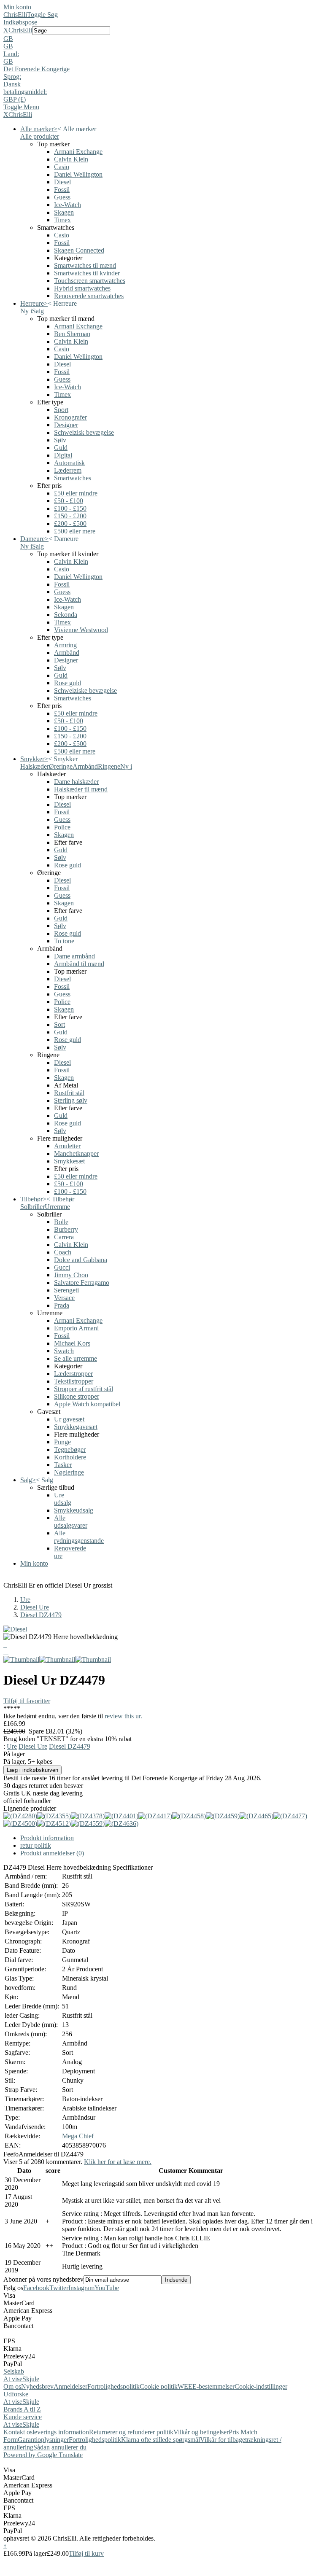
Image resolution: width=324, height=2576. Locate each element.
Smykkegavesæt (76, 1427)
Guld (61, 448)
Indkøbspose (20, 22)
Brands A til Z (22, 2409)
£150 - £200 (70, 516)
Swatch (64, 1351)
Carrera (64, 1237)
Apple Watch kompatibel (87, 1404)
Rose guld (67, 683)
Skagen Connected (79, 250)
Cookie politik (159, 2386)
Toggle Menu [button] (21, 107)
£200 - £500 (70, 524)
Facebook (36, 2288)
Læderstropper (73, 1374)
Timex (62, 220)
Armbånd (67, 653)
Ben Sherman (72, 334)
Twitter (59, 2288)
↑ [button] (5, 2546)
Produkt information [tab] (47, 1838)
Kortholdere (70, 1457)
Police (62, 827)
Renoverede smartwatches (89, 296)
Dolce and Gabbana (81, 1260)
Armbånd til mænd (79, 964)
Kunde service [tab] (23, 2417)
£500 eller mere (75, 531)
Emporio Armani (76, 1328)
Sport (61, 410)
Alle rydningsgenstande (79, 1537)
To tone (64, 941)
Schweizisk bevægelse (84, 432)
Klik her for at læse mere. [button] (118, 2162)
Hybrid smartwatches (82, 288)
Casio (62, 167)
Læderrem (68, 470)
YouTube (107, 2288)
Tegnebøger (70, 1450)
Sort (59, 1024)
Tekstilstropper (74, 1381)
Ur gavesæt (69, 1419)
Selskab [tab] (14, 2371)
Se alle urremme (76, 1358)
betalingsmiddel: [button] (25, 92)
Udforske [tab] (16, 2394)
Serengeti (66, 1290)
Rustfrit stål (69, 1093)
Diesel (62, 182)
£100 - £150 (70, 508)
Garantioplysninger (43, 2440)
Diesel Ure (35, 1607)
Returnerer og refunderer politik (131, 2432)
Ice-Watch (67, 205)
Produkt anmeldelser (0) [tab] (52, 1853)
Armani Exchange (78, 152)
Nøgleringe (69, 1472)
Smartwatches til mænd (85, 265)
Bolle (61, 1222)
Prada (62, 1305)
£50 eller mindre (76, 493)
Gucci (62, 1267)
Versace (64, 1298)
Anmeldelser (70, 2386)
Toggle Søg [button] (42, 15)
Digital (63, 455)
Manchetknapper (76, 1153)
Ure (25, 1600)
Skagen (64, 212)
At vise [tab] (13, 2379)
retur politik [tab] (36, 1845)
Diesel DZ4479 (41, 1615)
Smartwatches (73, 478)
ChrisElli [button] (20, 30)
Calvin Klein (71, 159)
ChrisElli (15, 15)
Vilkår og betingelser (201, 2432)
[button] (162, 39)
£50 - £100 (69, 501)
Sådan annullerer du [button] (60, 2447)
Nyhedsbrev (37, 2386)
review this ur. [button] (123, 1716)
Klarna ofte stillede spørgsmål (161, 2440)
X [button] (6, 30)
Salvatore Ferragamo (82, 1283)
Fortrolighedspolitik (113, 2386)
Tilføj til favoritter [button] (27, 1701)
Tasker (63, 1465)
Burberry (66, 1229)
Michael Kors (72, 1343)
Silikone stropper (77, 1396)
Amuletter (67, 1146)
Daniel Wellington (78, 174)
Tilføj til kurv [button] (86, 2553)
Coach (63, 1252)
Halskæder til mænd (81, 789)
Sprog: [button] (12, 77)
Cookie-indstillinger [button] (261, 2386)
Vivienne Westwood (81, 630)
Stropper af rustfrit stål (84, 1389)
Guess (62, 197)
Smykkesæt (69, 1161)
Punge (62, 1442)
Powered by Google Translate (43, 2455)
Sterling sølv (71, 1100)
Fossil (62, 190)
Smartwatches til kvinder (87, 273)
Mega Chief (78, 2136)
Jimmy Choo (71, 1275)
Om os (12, 2386)
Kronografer (70, 417)
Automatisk (69, 463)
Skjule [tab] (31, 2379)
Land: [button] (11, 54)
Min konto (17, 7)
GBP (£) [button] (15, 99)
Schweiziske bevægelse (85, 690)
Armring (65, 645)
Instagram (81, 2288)
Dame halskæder (76, 782)
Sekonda (66, 615)
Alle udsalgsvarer (71, 1522)
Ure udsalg (63, 1499)
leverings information (61, 2432)
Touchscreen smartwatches (90, 281)
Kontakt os (18, 2432)
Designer (66, 425)
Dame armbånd (74, 956)
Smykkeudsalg (74, 1510)
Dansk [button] (12, 84)
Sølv (60, 440)
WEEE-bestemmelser (206, 2386)
